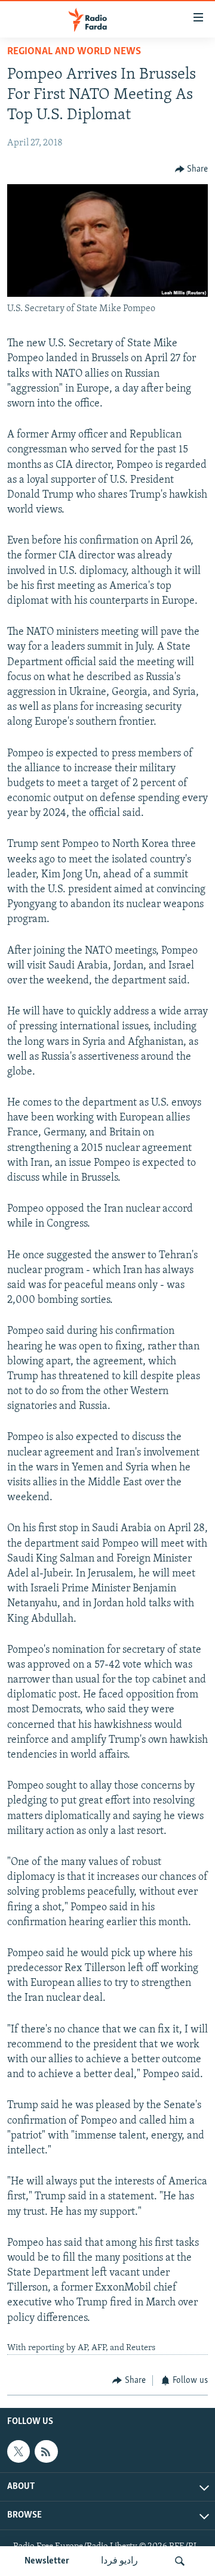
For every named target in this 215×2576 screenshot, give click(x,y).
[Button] (192, 169)
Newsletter (47, 2561)
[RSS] (46, 2451)
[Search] (180, 2561)
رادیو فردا (119, 2561)
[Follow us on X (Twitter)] (19, 2451)
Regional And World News (74, 52)
